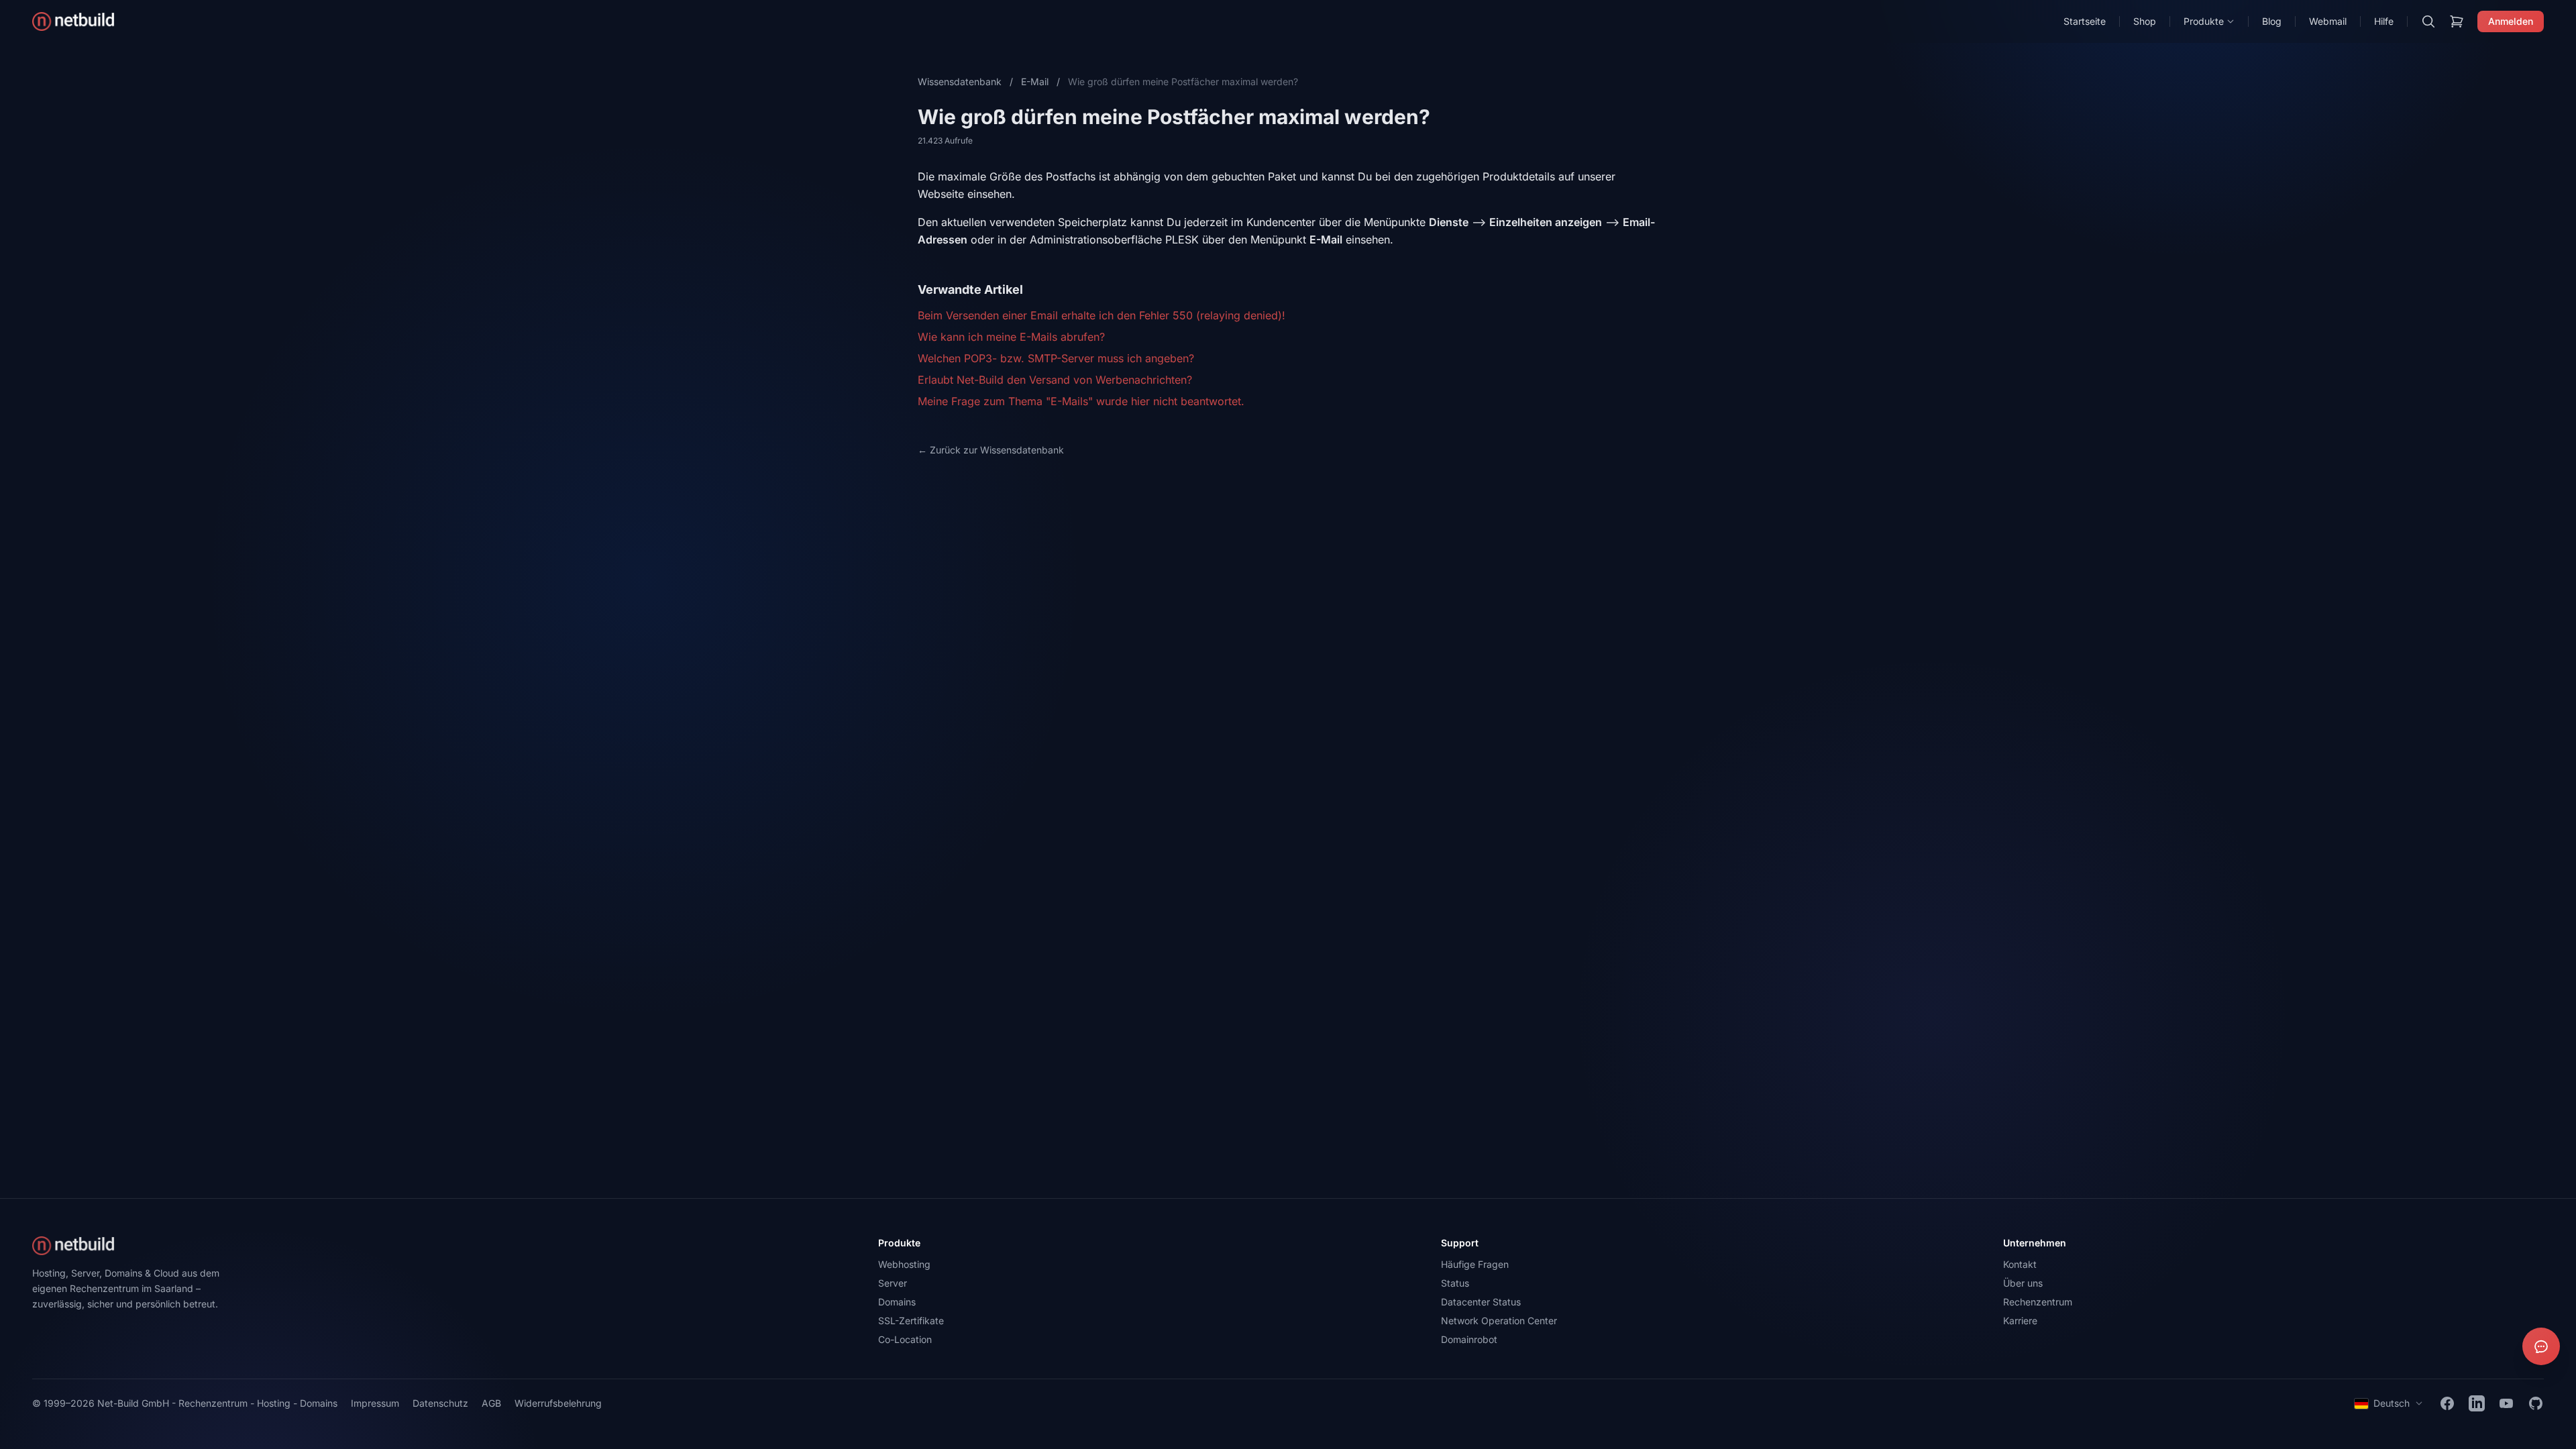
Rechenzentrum (2038, 1302)
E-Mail (1035, 82)
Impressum (375, 1403)
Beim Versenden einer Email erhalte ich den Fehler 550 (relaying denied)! (1102, 315)
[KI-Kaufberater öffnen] (2541, 1346)
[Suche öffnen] (2428, 21)
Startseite (2085, 21)
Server (893, 1283)
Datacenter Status (1481, 1302)
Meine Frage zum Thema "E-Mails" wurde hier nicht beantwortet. (1081, 401)
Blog (2272, 21)
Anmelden (2511, 21)
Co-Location (905, 1339)
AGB (491, 1403)
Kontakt (2020, 1264)
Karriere (2020, 1321)
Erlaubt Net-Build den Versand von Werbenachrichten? (1055, 380)
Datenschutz (440, 1403)
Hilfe (2384, 21)
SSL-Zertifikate (911, 1321)
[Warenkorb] (2457, 21)
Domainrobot (1469, 1339)
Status (1455, 1283)
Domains (897, 1302)
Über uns (2023, 1283)
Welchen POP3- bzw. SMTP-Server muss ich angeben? (1056, 358)
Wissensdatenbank (960, 82)
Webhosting (904, 1264)
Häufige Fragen (1475, 1264)
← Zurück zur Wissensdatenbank (991, 450)
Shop (2145, 21)
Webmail (2328, 21)
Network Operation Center (1499, 1321)
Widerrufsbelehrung (558, 1403)
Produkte (2204, 21)
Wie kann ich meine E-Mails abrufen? (1011, 337)
